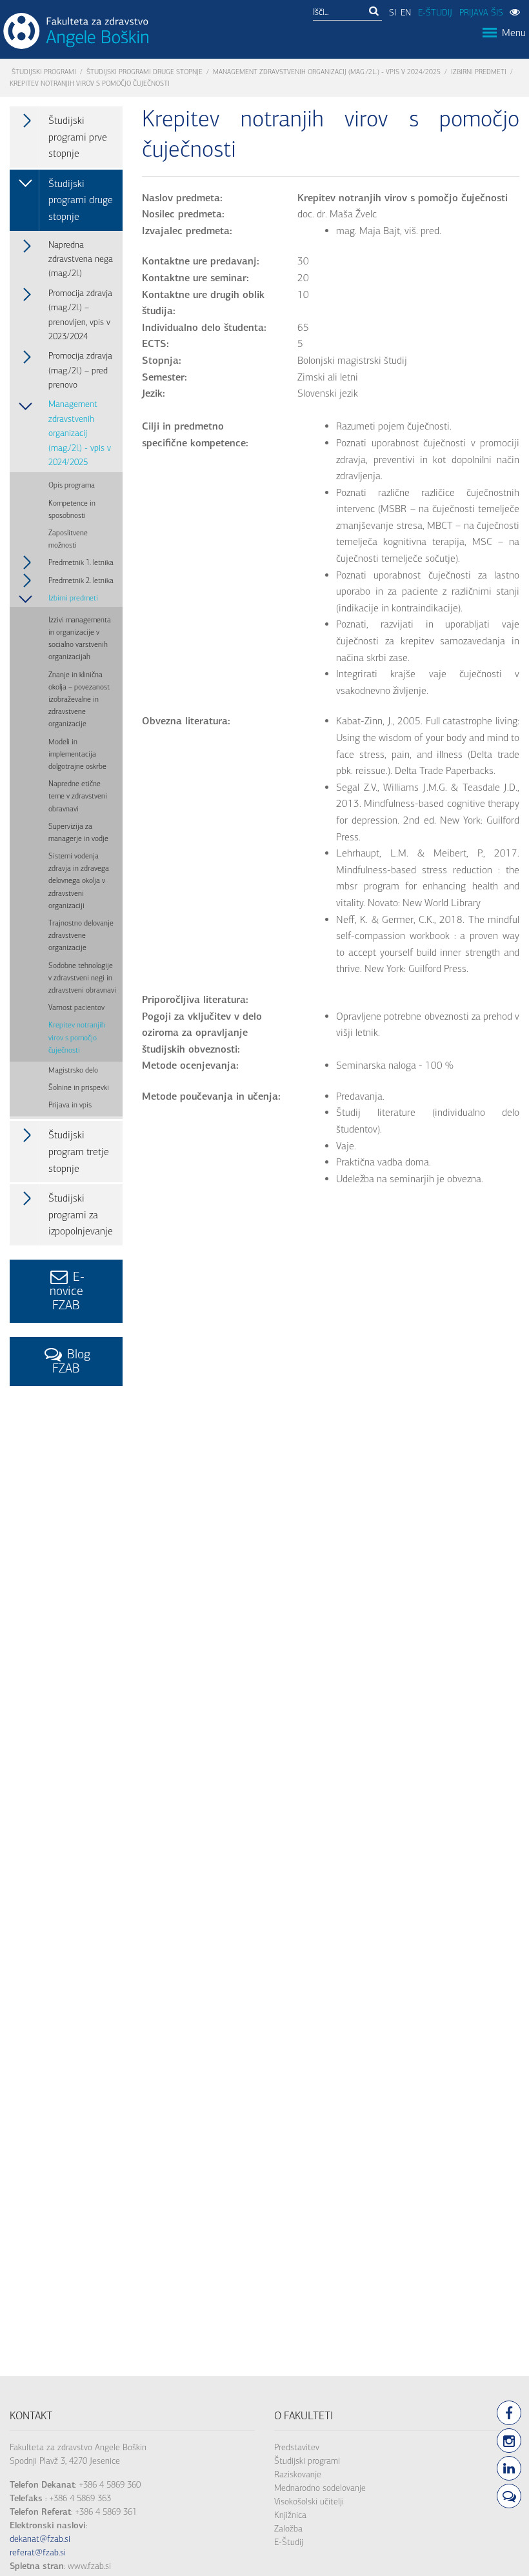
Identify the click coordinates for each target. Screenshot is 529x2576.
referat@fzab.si (38, 2552)
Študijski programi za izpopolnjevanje (81, 1214)
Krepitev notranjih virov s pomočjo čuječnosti (77, 1037)
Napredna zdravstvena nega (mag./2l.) (81, 259)
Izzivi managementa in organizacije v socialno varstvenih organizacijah (80, 639)
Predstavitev (297, 2447)
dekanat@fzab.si (40, 2539)
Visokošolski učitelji (309, 2502)
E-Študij (289, 2542)
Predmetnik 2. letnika (81, 580)
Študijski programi (44, 72)
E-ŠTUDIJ (435, 13)
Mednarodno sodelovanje (320, 2488)
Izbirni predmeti (479, 72)
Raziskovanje (298, 2474)
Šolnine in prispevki (79, 1087)
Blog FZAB (71, 1361)
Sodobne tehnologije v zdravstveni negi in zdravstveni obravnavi (82, 978)
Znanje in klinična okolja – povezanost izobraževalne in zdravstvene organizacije (79, 699)
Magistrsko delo (73, 1070)
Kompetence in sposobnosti (72, 509)
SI (393, 13)
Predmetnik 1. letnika (81, 562)
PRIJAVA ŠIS (481, 13)
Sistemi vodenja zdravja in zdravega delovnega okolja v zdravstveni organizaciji (79, 881)
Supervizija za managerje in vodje (78, 832)
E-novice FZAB (67, 1291)
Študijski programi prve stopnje (78, 137)
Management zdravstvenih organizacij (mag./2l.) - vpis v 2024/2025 (327, 72)
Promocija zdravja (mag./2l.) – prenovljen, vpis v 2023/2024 (80, 315)
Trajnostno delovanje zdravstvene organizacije (81, 935)
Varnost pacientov (76, 1007)
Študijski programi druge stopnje (145, 72)
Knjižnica (290, 2515)
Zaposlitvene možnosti (68, 539)
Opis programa (72, 485)
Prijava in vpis (70, 1105)
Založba (288, 2529)
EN (406, 13)
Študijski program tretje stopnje (79, 1151)
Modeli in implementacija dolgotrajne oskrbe (77, 754)
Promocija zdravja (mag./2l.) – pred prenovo (80, 370)
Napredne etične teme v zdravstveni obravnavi (78, 796)
